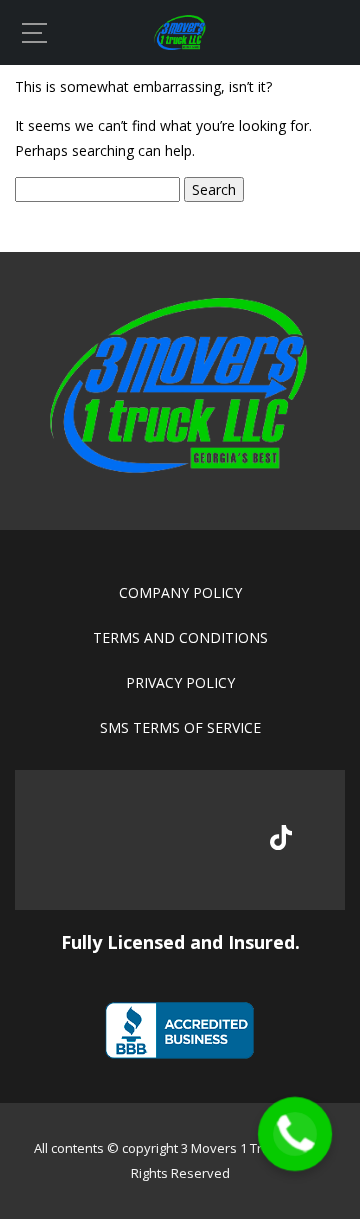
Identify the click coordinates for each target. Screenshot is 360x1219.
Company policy (180, 592)
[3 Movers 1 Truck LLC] (179, 44)
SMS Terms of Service (180, 727)
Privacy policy (180, 682)
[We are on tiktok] (281, 838)
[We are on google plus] (147, 840)
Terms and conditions (180, 637)
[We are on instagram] (214, 840)
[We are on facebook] (80, 840)
